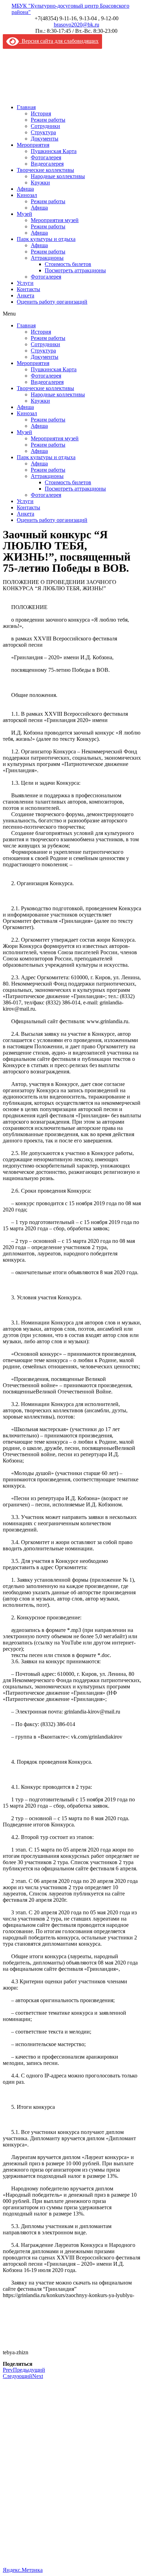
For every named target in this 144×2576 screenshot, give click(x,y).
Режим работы (48, 120)
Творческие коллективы (45, 170)
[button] (72, 314)
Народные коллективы (58, 176)
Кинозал (27, 195)
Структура (43, 132)
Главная (26, 107)
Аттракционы (47, 258)
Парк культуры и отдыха (46, 239)
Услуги (25, 283)
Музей (24, 214)
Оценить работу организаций (52, 302)
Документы (45, 139)
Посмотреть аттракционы (75, 270)
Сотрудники (45, 126)
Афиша (25, 189)
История (41, 113)
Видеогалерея (47, 164)
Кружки (40, 183)
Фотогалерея (46, 157)
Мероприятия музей (55, 220)
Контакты (28, 289)
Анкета (26, 295)
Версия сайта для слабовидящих (59, 41)
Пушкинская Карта (54, 151)
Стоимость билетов (68, 264)
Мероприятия (33, 145)
